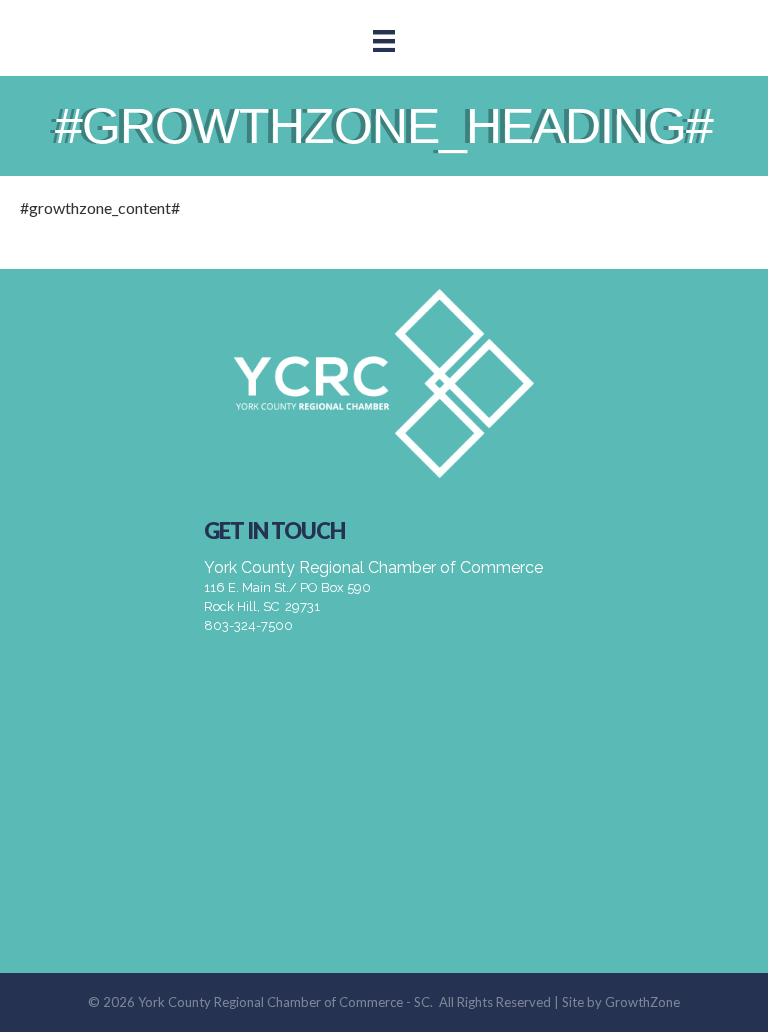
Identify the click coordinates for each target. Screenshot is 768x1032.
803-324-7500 (248, 625)
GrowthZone (642, 1002)
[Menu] (384, 40)
